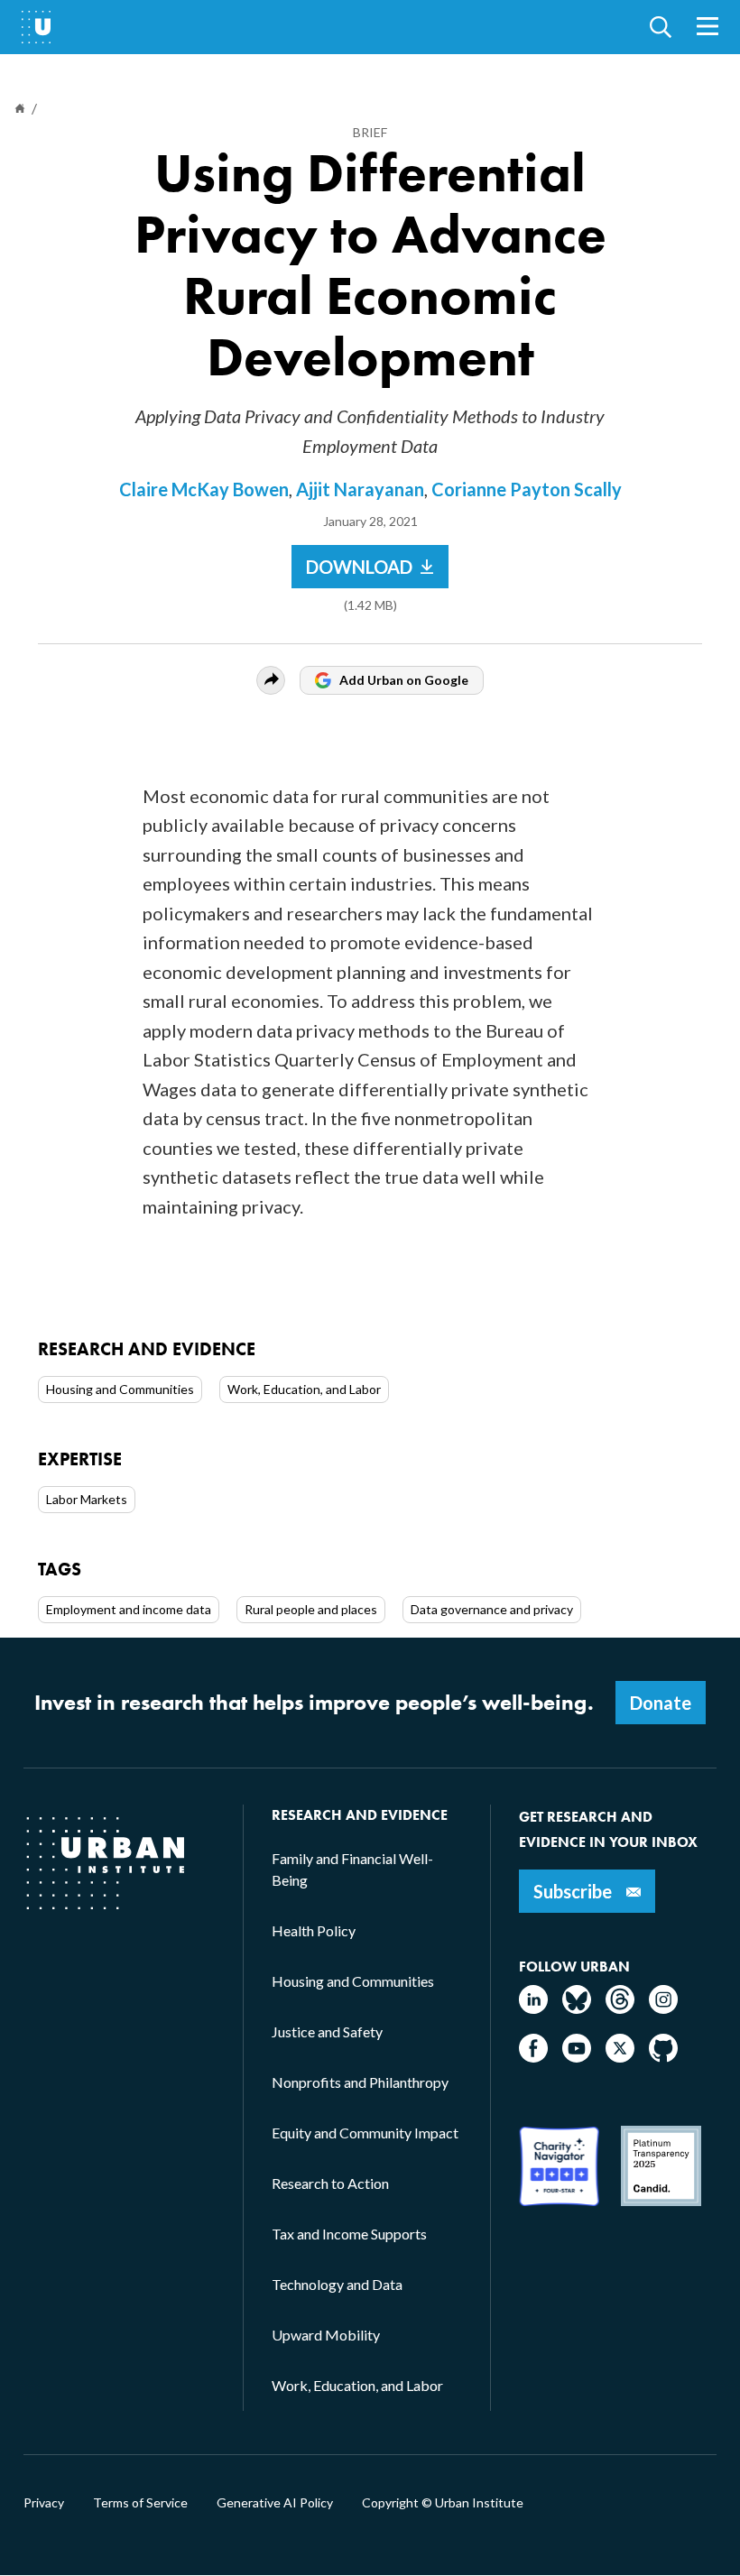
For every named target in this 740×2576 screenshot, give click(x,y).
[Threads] (620, 2008)
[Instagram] (663, 2008)
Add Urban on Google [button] (404, 680)
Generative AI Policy (275, 2503)
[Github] (663, 2057)
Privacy (44, 2503)
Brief (370, 132)
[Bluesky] (577, 2008)
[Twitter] (620, 2057)
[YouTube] (577, 2057)
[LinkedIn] (533, 2008)
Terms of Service (140, 2503)
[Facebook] (533, 2057)
